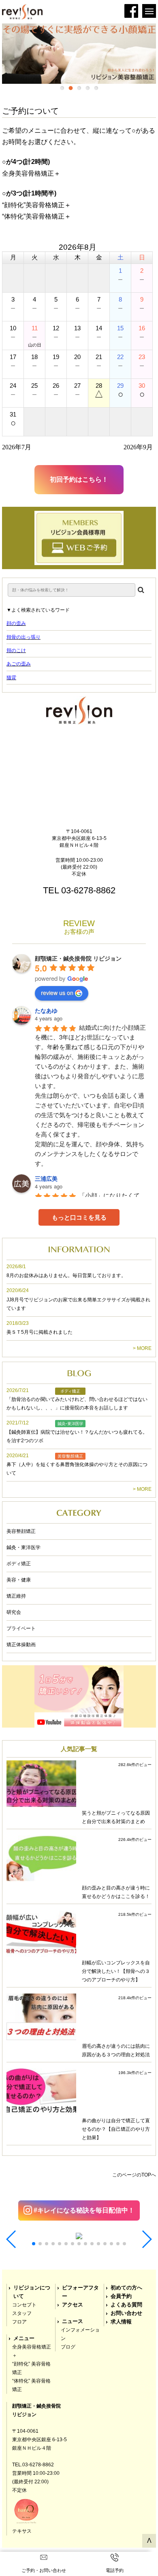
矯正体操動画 (21, 1645)
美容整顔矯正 (21, 1531)
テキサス (22, 2531)
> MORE (142, 1348)
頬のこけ (16, 650)
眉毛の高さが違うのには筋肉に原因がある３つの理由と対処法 (116, 2050)
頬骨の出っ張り (23, 637)
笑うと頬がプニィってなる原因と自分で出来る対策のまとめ (116, 1817)
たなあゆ (46, 1010)
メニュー (24, 2338)
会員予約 (121, 2296)
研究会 (14, 1612)
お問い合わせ (126, 2313)
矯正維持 (16, 1596)
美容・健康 (19, 1580)
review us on (57, 993)
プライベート (21, 1628)
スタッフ (22, 2313)
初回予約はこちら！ (79, 479)
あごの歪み (19, 664)
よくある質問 (126, 2305)
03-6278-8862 (88, 890)
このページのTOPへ (134, 2175)
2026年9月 (138, 447)
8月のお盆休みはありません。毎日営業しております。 (66, 1275)
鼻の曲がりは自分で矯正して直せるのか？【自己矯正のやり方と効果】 (116, 2129)
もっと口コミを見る (79, 1217)
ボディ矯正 (19, 1564)
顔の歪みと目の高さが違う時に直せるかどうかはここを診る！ (116, 1892)
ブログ (68, 2347)
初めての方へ (126, 2288)
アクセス (73, 2305)
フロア (19, 2322)
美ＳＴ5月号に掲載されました (39, 1332)
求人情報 (121, 2322)
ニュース (73, 2321)
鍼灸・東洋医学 (23, 1547)
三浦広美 (46, 1178)
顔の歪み (16, 623)
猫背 (11, 678)
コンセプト (24, 2305)
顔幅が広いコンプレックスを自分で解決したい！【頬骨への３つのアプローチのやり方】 (116, 1971)
